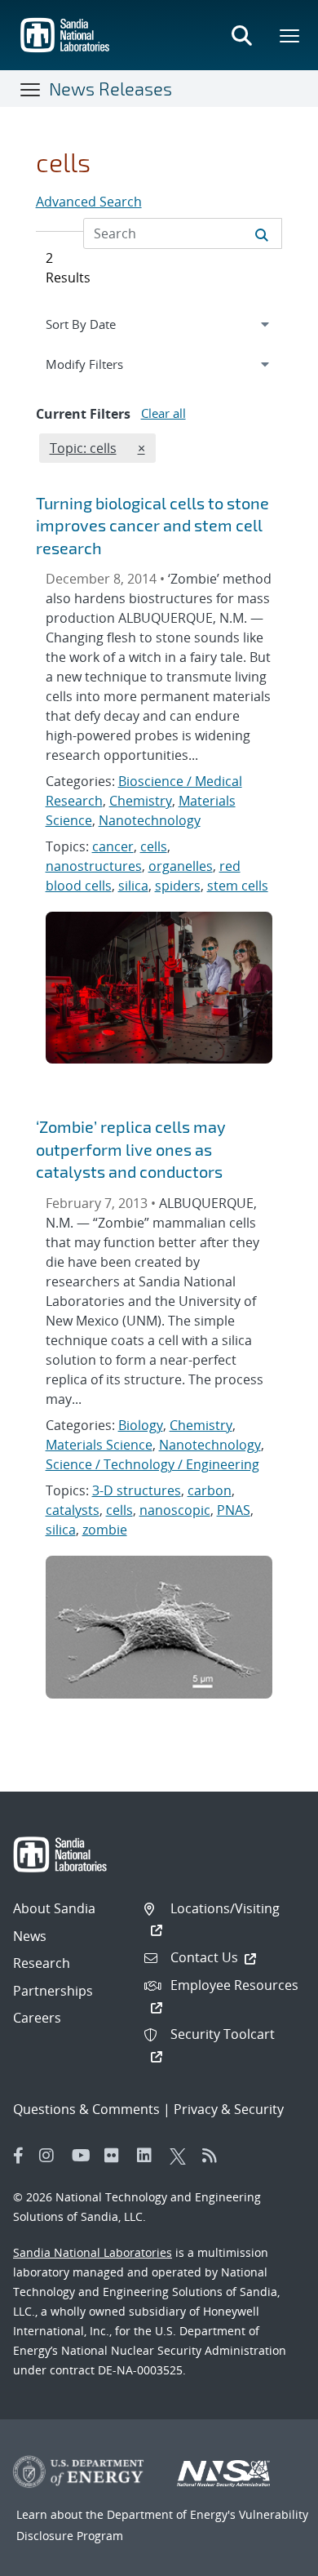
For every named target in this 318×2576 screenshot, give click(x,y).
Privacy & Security (229, 2109)
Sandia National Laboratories (93, 2252)
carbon (210, 1490)
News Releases (110, 88)
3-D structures (137, 1490)
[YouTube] (84, 2156)
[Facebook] (19, 2156)
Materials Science (99, 1445)
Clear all (163, 413)
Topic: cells (83, 448)
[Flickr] (117, 2156)
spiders (178, 886)
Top (269, 2557)
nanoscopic (175, 1510)
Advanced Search (89, 202)
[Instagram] (51, 2156)
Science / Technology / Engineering (152, 1464)
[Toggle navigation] (31, 89)
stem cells (238, 886)
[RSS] (214, 2156)
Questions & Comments (86, 2109)
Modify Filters (104, 364)
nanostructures (94, 866)
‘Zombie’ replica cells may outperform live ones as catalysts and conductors (131, 1149)
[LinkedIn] (149, 2156)
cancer (113, 846)
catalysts (73, 1510)
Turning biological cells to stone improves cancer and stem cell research (152, 525)
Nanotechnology (150, 820)
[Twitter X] (182, 2156)
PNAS (234, 1510)
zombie (105, 1530)
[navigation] (159, 324)
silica (133, 886)
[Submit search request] (262, 233)
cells (154, 846)
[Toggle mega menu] (290, 35)
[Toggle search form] (241, 35)
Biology (141, 1425)
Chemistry (141, 801)
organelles (181, 866)
